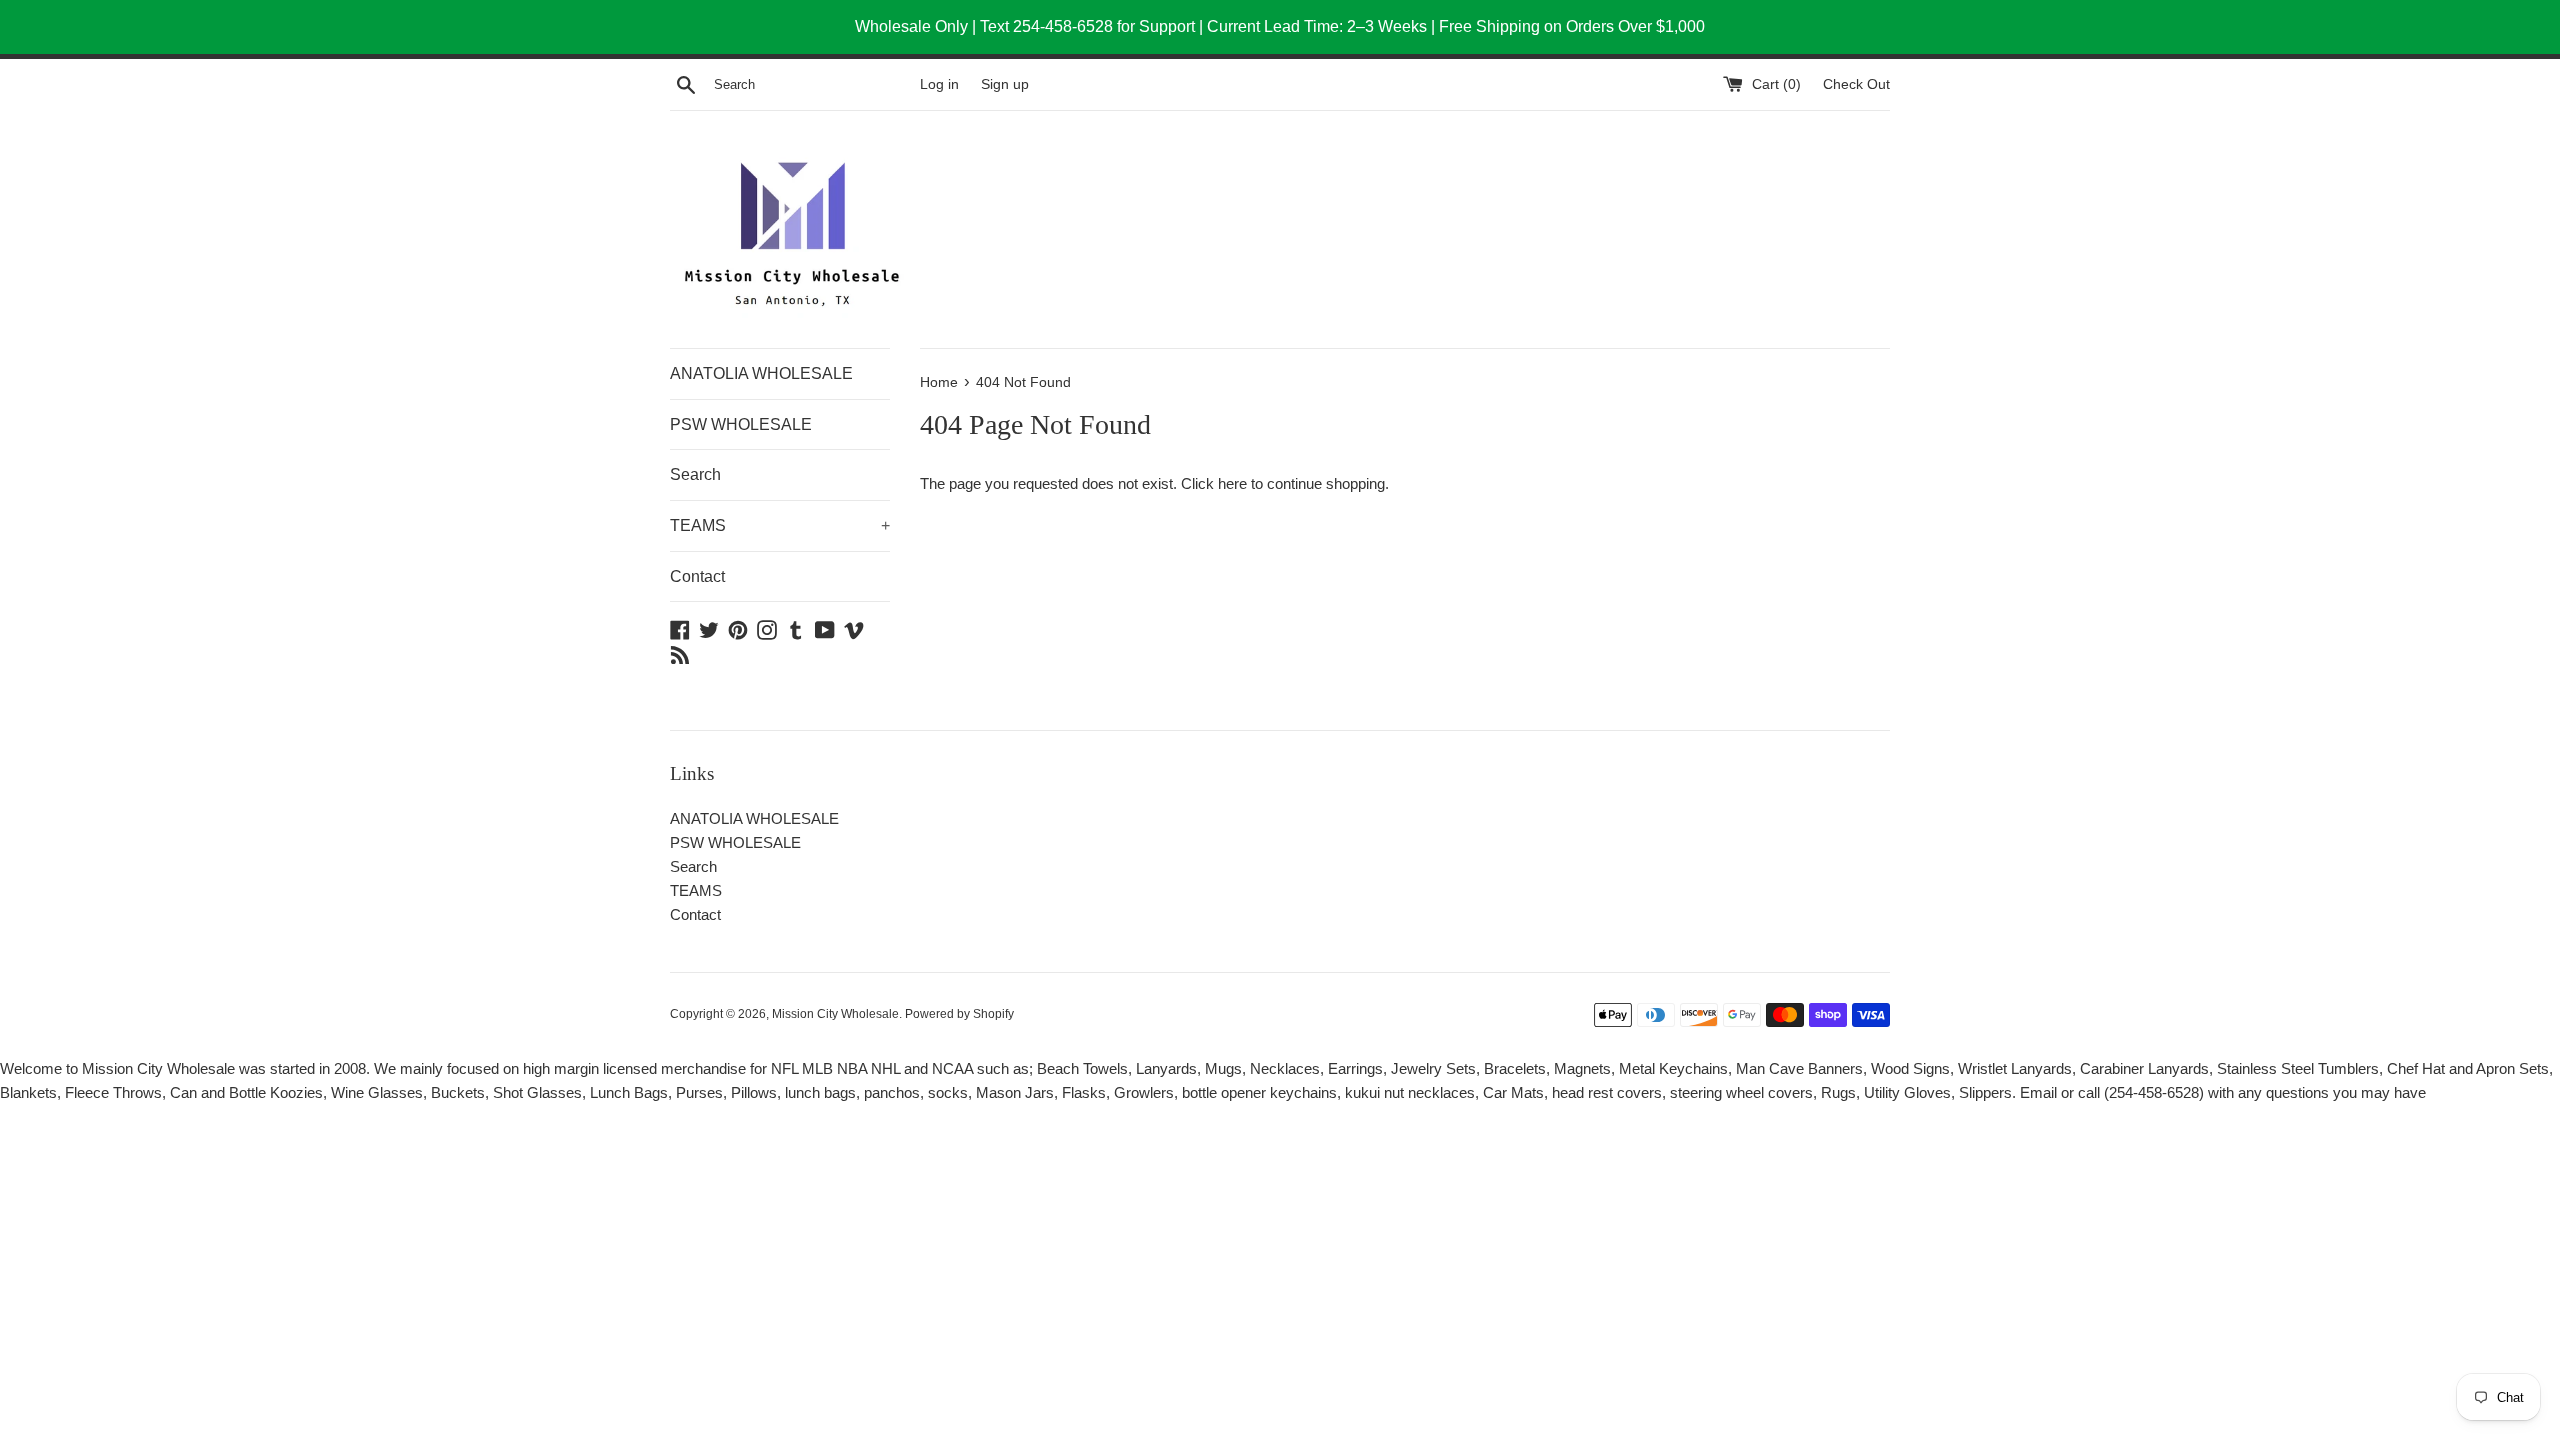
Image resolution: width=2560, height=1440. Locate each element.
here (1232, 483)
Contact (697, 576)
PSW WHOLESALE (741, 424)
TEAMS (780, 525)
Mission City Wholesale (835, 1014)
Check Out (1856, 84)
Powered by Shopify (959, 1014)
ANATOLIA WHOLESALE (761, 373)
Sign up (1005, 84)
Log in (939, 84)
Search (695, 474)
